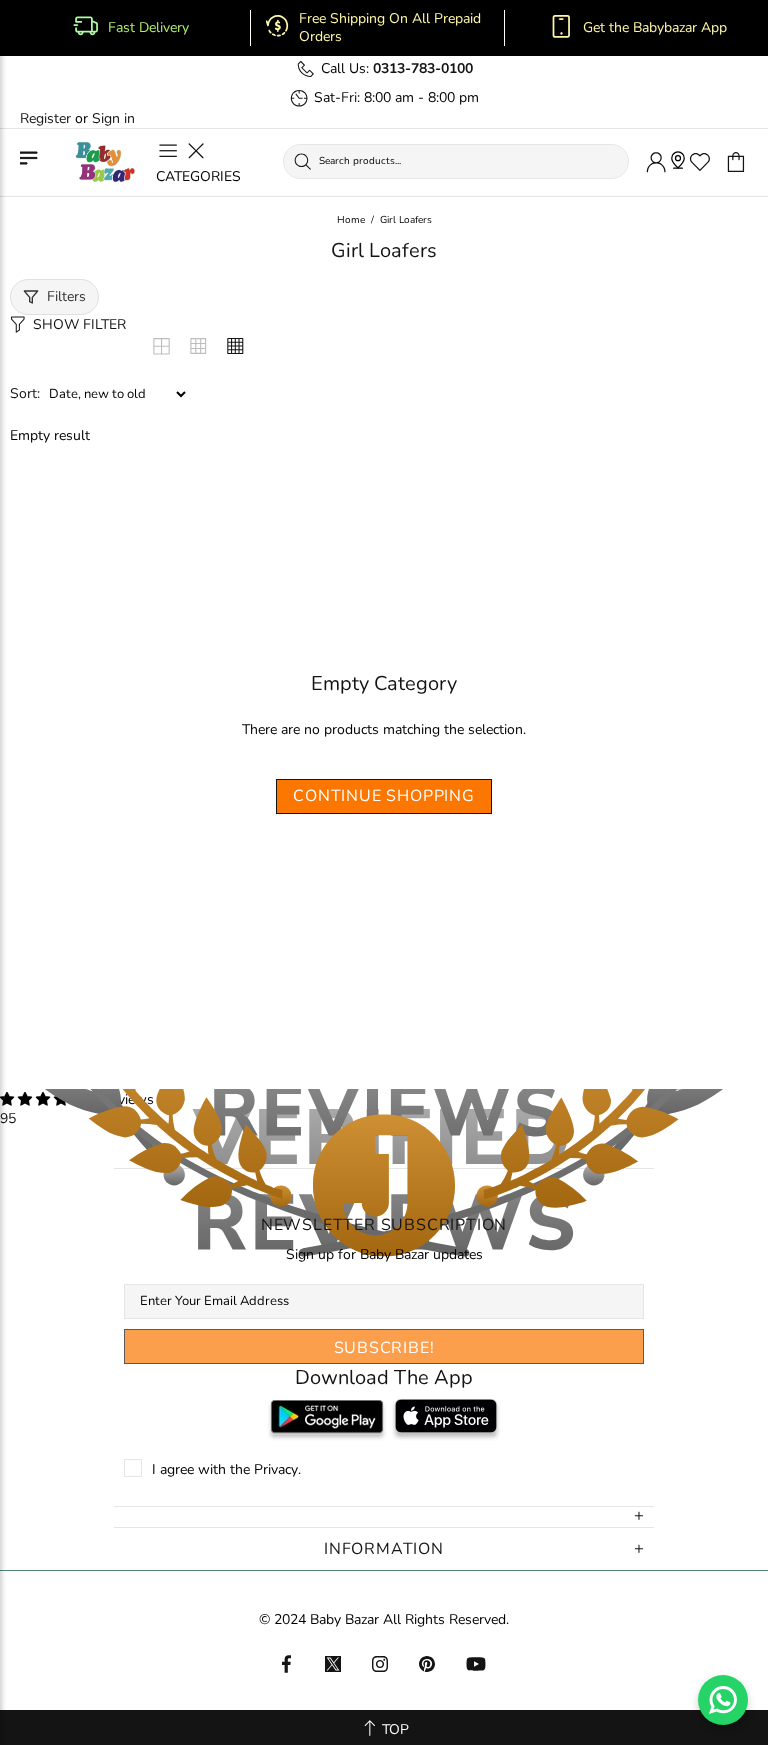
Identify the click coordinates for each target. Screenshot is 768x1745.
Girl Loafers (406, 220)
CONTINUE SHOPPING (384, 796)
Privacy (276, 1470)
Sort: (25, 394)
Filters (66, 296)
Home (351, 220)
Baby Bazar (105, 162)
